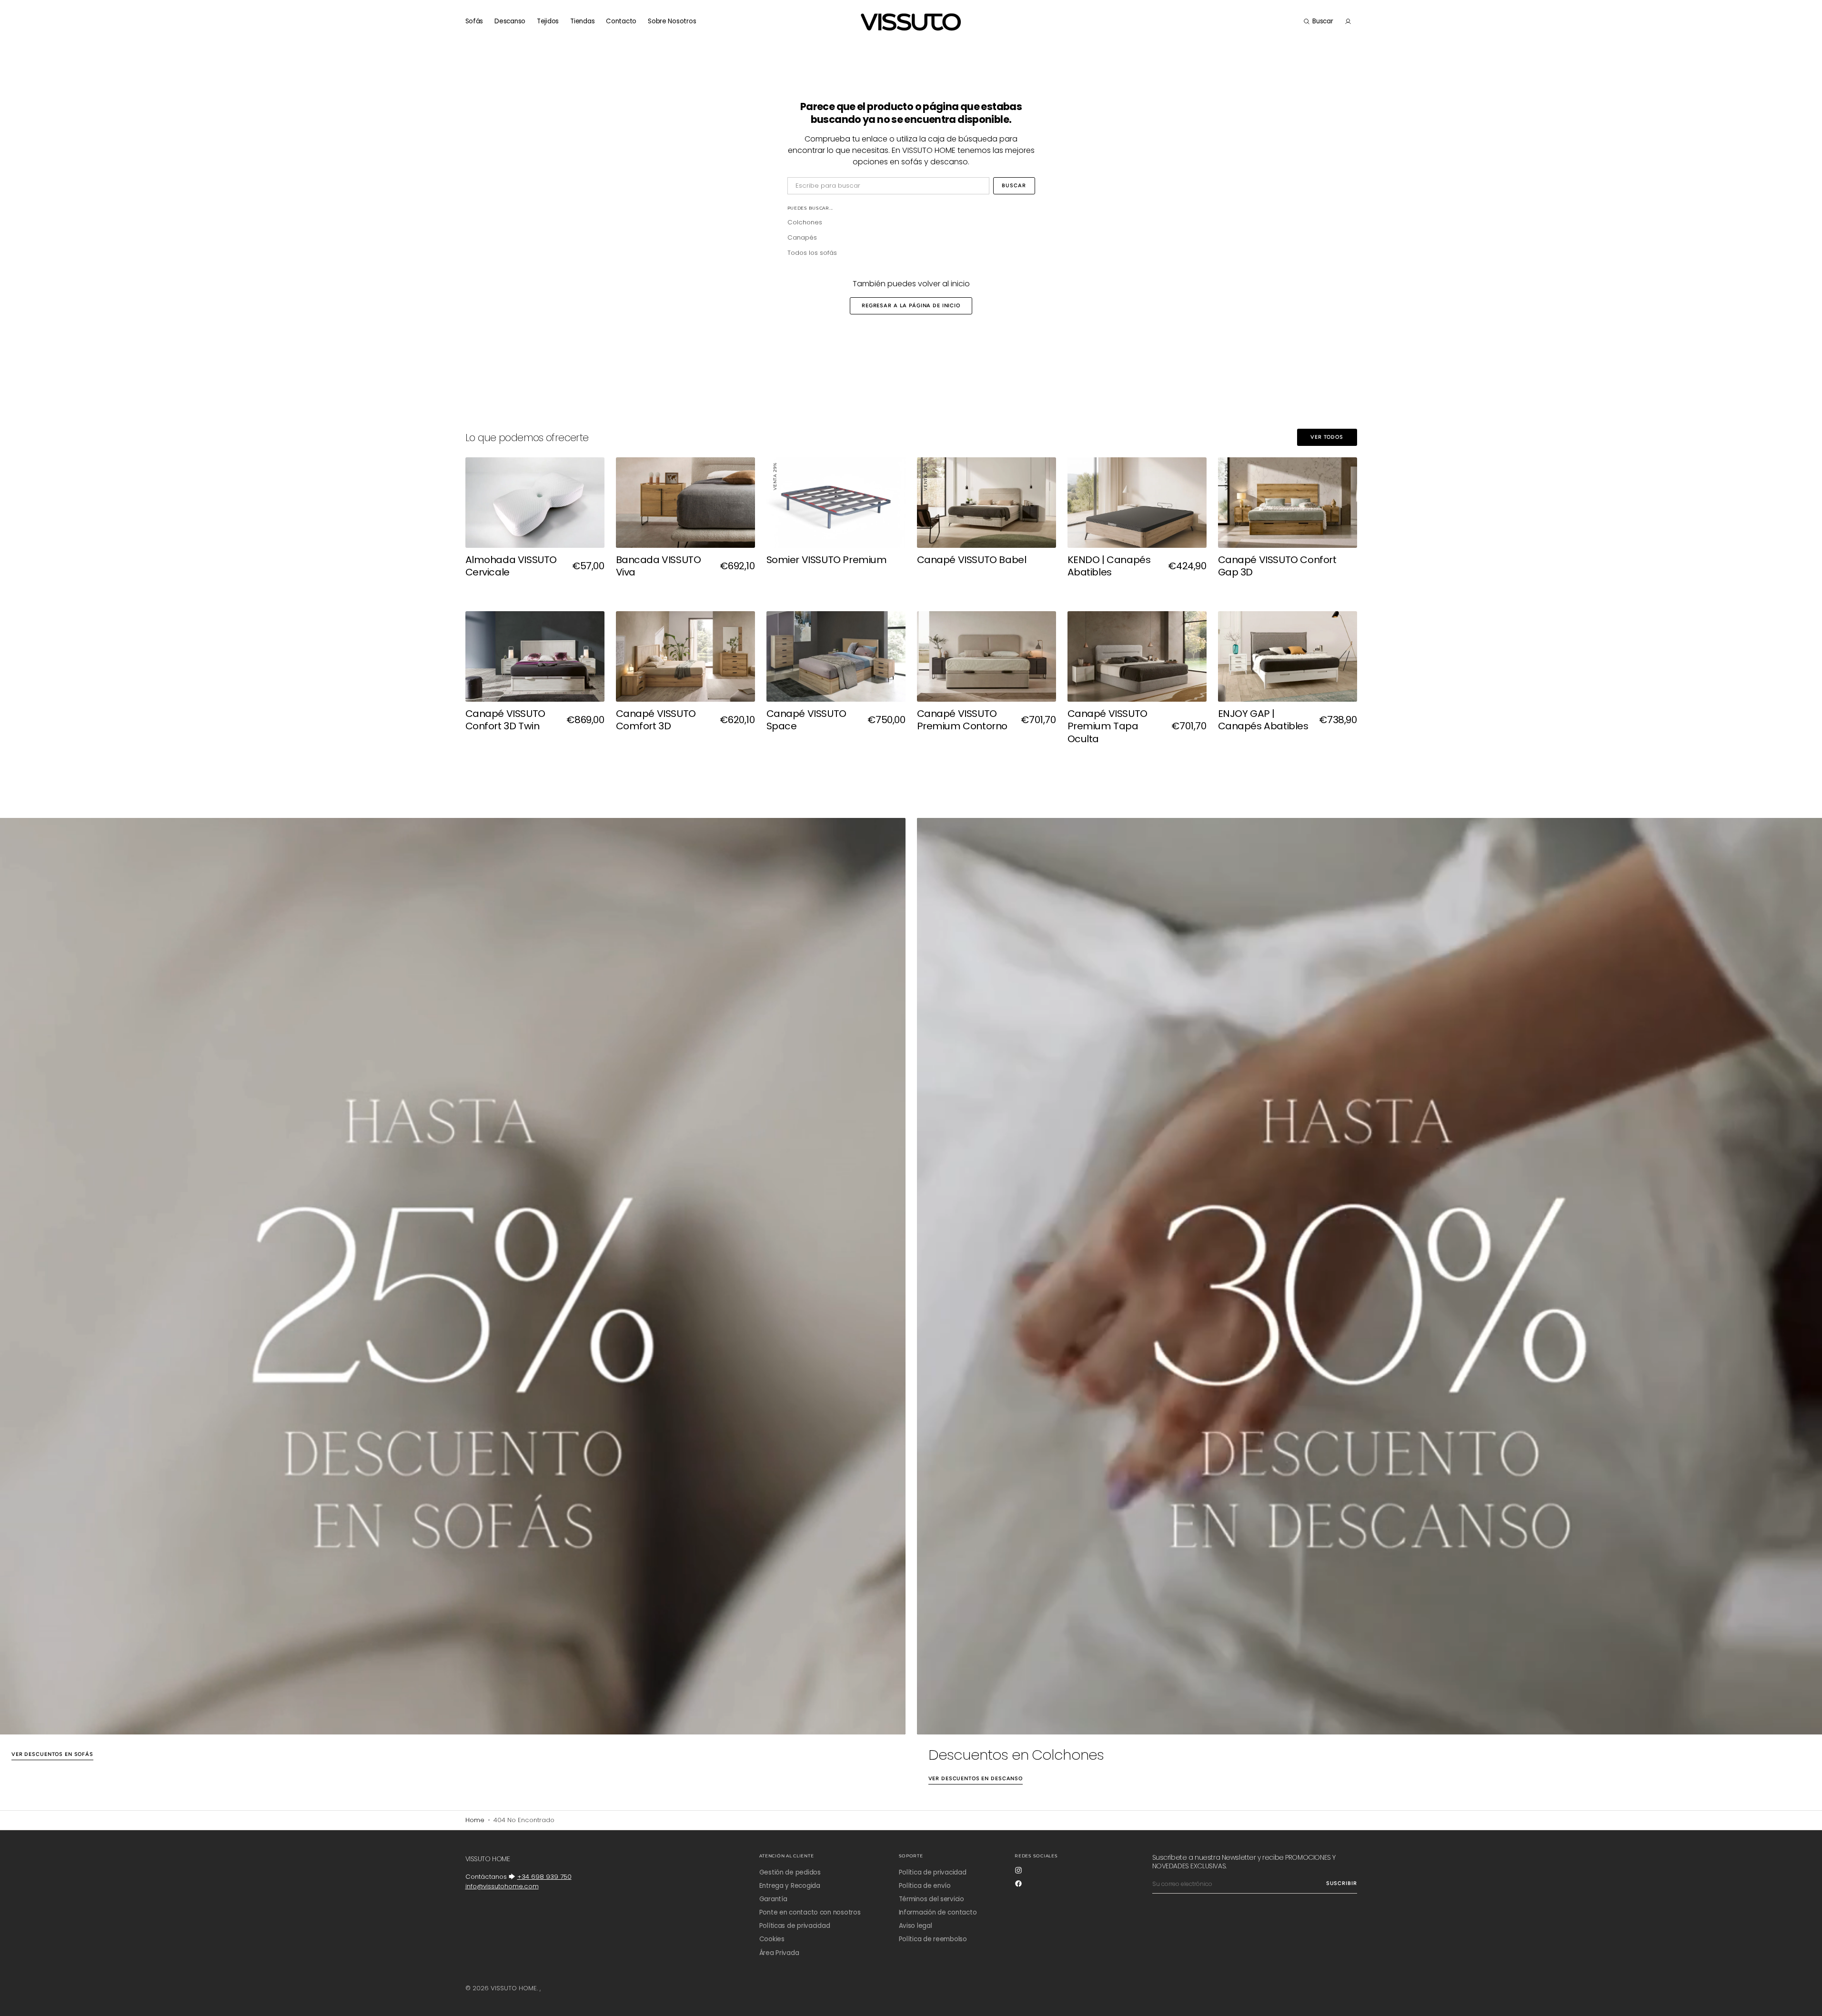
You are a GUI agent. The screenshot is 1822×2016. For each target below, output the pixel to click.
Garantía (773, 1899)
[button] (1318, 21)
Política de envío (925, 1886)
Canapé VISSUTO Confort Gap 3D (1277, 566)
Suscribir (1342, 1883)
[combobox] (888, 186)
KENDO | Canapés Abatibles (1109, 566)
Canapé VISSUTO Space (806, 720)
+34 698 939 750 (544, 1877)
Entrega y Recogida (790, 1886)
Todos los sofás (812, 253)
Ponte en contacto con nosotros (810, 1912)
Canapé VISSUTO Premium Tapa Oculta (1107, 726)
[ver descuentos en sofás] (453, 1276)
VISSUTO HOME (514, 1988)
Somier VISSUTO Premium (827, 560)
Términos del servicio (931, 1899)
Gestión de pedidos (790, 1873)
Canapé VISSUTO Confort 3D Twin (505, 720)
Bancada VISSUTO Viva (659, 566)
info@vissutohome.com (502, 1886)
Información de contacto (938, 1912)
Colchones (805, 222)
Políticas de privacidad (795, 1926)
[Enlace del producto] (535, 526)
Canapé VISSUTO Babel (972, 560)
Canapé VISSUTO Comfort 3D (656, 720)
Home (475, 1820)
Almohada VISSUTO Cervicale (511, 566)
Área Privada (779, 1953)
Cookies (772, 1939)
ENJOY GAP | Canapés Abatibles (1263, 720)
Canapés (802, 237)
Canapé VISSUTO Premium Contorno (962, 720)
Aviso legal (916, 1926)
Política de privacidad (933, 1873)
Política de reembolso (933, 1939)
